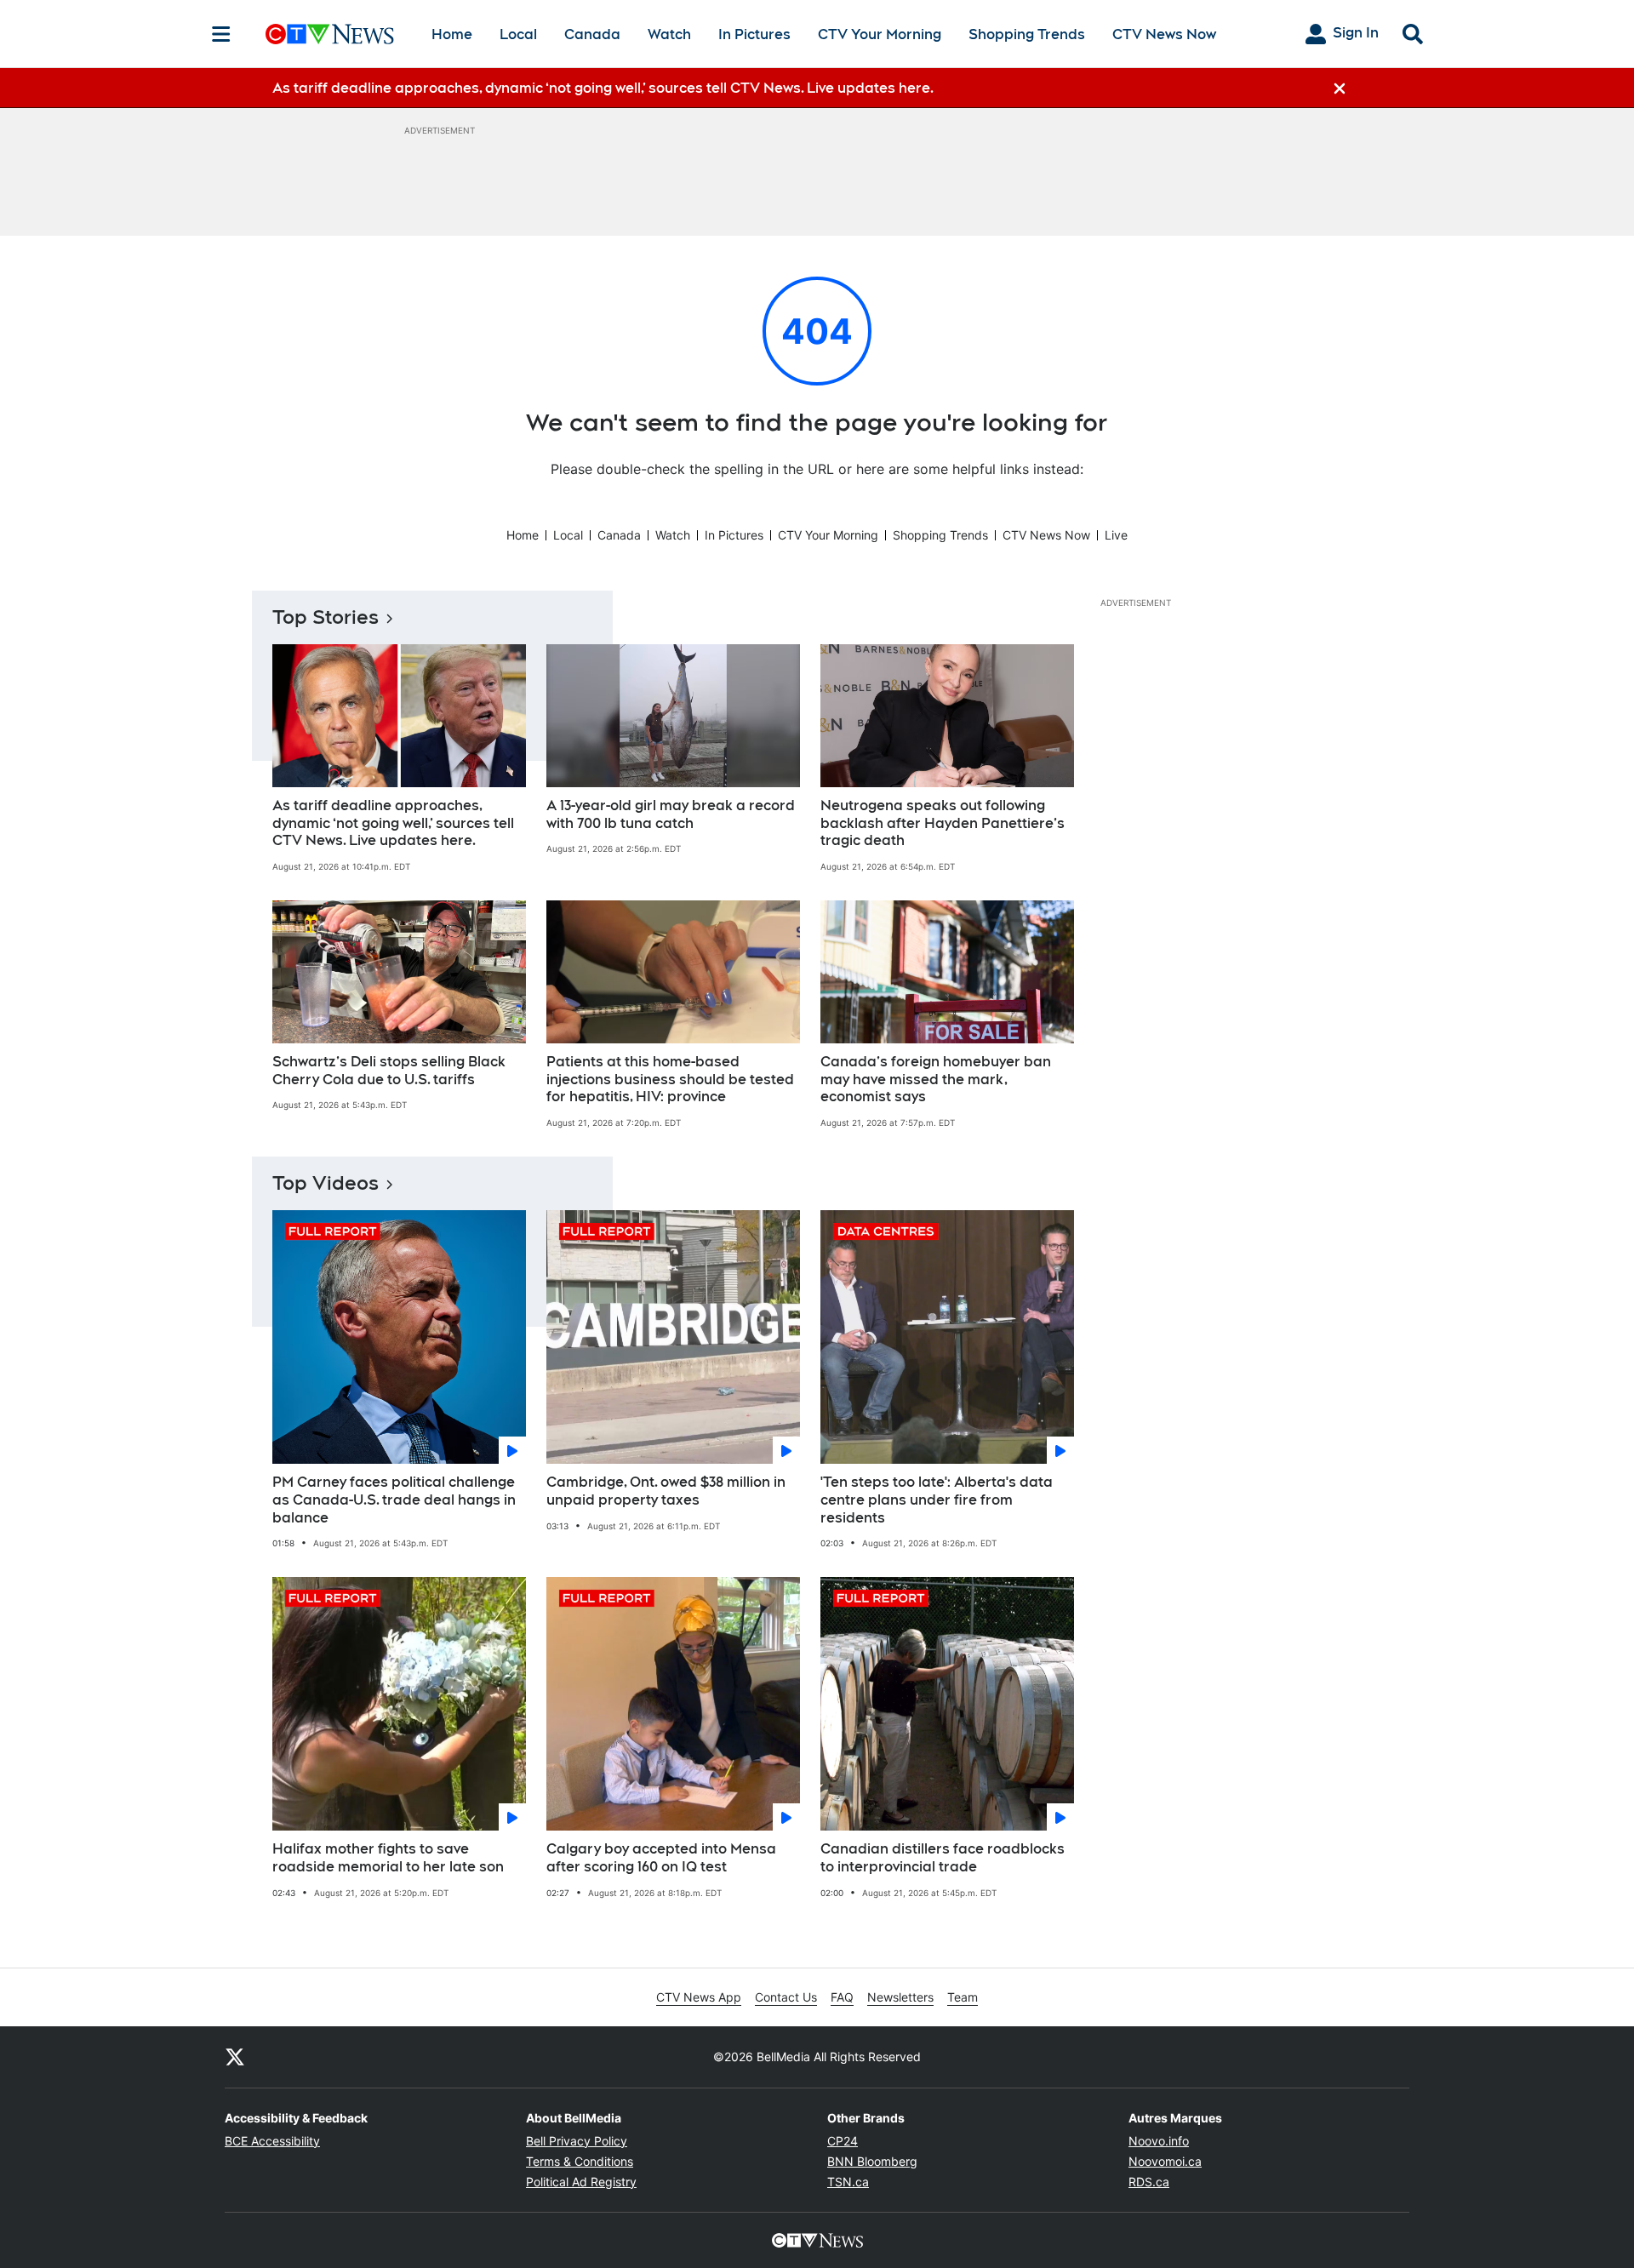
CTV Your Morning (880, 34)
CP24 (843, 2141)
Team (963, 1997)
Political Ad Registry (581, 2182)
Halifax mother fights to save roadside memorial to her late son (388, 1858)
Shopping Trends (1027, 34)
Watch (669, 34)
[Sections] (221, 34)
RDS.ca (1149, 2182)
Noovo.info (1159, 2141)
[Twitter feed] (235, 2057)
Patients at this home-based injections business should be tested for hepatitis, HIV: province (670, 1080)
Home (452, 34)
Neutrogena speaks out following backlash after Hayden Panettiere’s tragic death (943, 823)
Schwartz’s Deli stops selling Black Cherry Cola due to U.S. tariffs (389, 1071)
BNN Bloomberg (872, 2161)
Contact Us (786, 1997)
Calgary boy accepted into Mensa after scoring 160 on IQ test (661, 1858)
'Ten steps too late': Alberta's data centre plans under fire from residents (937, 1500)
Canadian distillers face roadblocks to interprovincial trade (943, 1858)
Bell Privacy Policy (577, 2141)
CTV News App (699, 1997)
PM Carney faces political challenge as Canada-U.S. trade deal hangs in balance (394, 1500)
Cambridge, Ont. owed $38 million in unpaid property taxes (666, 1491)
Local (518, 34)
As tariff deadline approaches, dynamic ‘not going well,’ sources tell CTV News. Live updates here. (393, 823)
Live (1116, 535)
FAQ (842, 1997)
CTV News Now (1164, 34)
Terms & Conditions (580, 2161)
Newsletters (900, 1997)
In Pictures (754, 34)
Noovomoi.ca (1165, 2161)
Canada (592, 34)
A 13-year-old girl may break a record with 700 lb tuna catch (671, 814)
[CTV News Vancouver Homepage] (330, 34)
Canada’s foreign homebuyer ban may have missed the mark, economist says (936, 1080)
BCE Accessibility (272, 2141)
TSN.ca (848, 2182)
